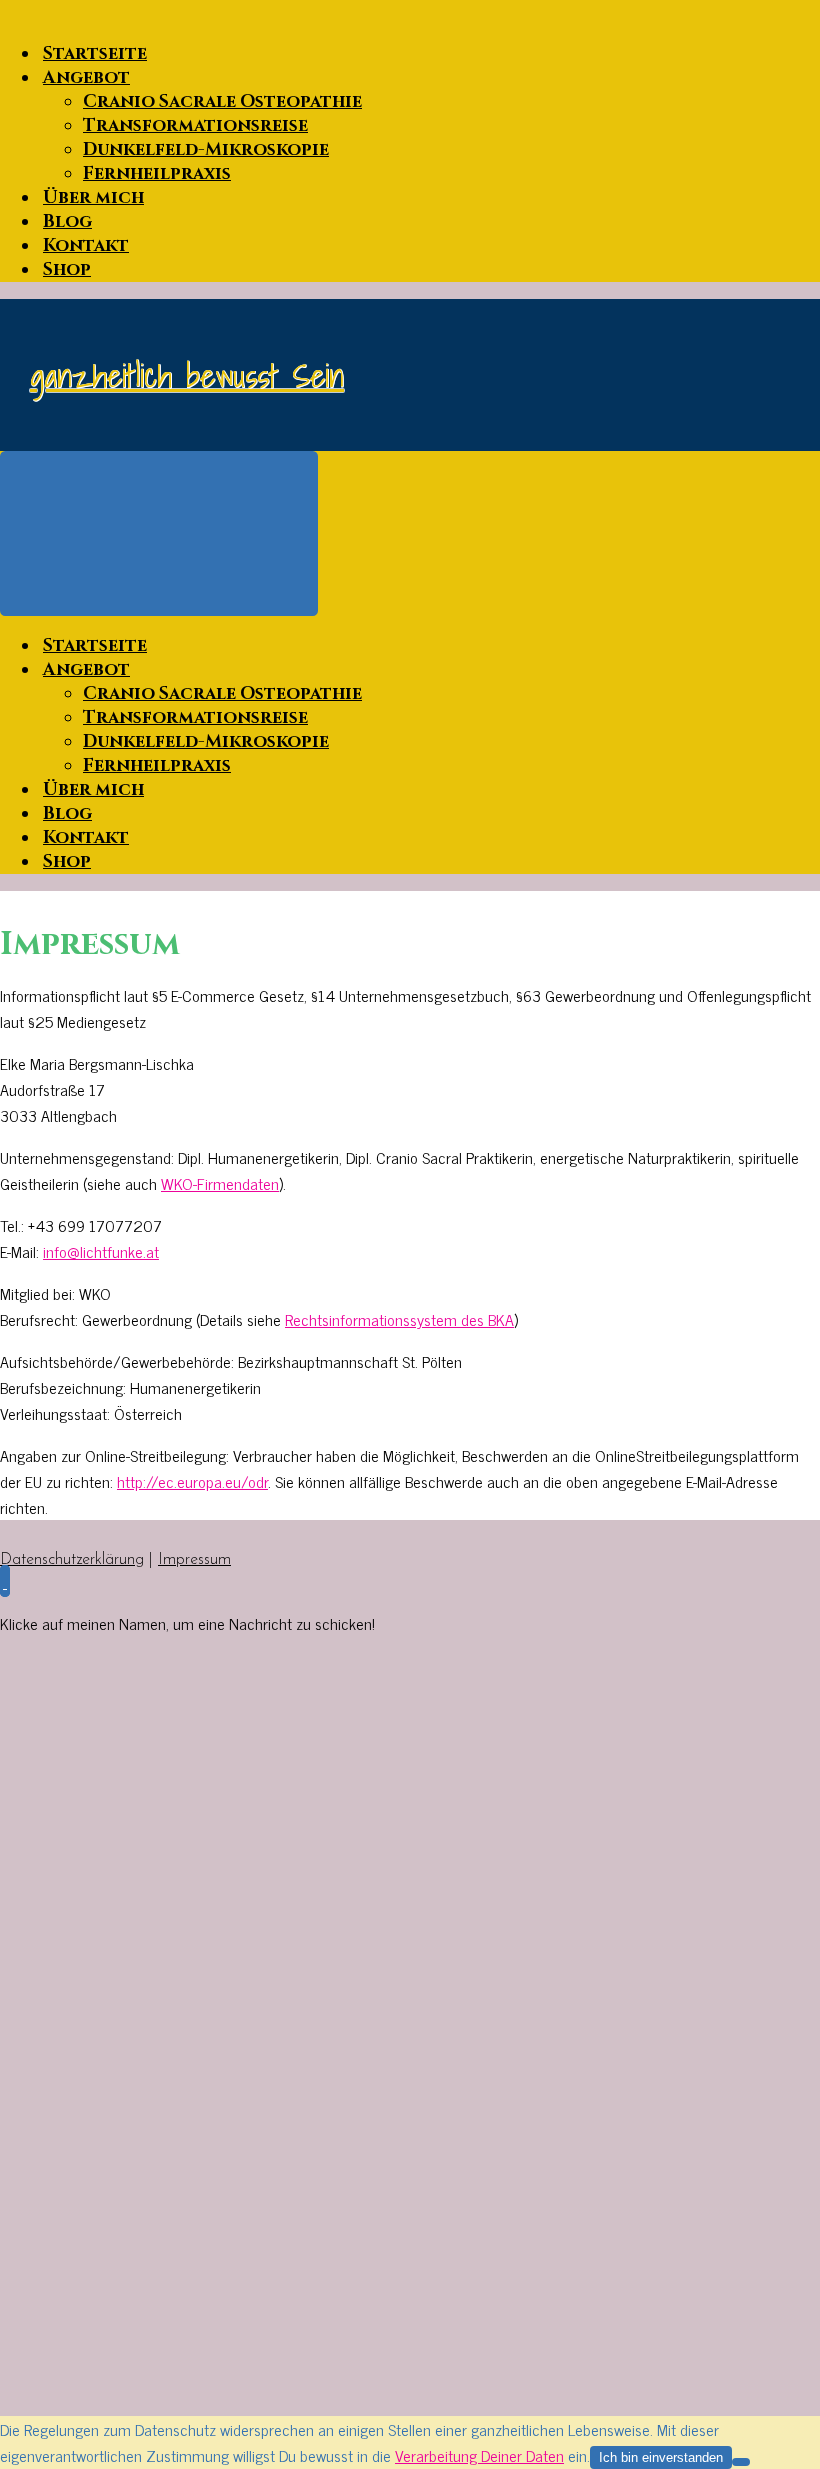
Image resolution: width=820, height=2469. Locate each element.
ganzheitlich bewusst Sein (187, 375)
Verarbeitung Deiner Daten (479, 2455)
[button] (5, 1581)
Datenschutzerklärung (72, 1560)
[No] (741, 2462)
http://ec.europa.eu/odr (192, 1481)
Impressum (194, 1560)
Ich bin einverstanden (661, 2457)
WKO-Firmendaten (220, 1183)
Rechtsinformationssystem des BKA (399, 1319)
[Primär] (159, 533)
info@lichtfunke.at (101, 1251)
